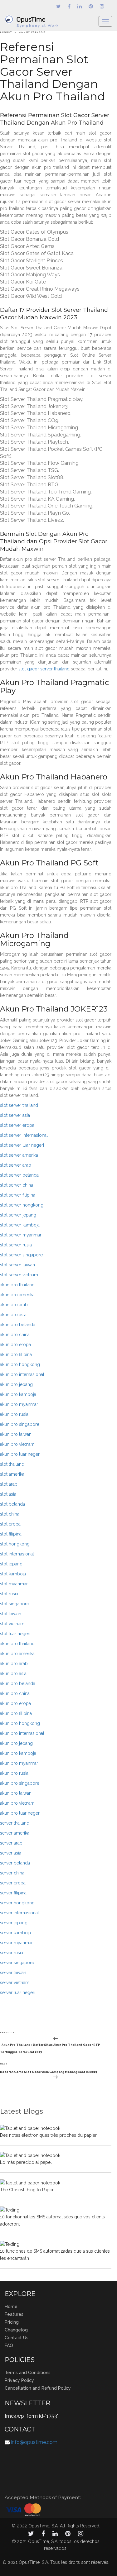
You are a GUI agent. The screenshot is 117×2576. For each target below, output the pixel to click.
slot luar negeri (15, 1634)
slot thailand (12, 1464)
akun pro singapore (20, 1424)
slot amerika (12, 1474)
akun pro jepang (16, 1384)
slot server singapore (21, 1255)
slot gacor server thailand (44, 669)
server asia (11, 1853)
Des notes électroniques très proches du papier (48, 2135)
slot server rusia (16, 1245)
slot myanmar (14, 1584)
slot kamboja (13, 1574)
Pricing (12, 2322)
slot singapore (15, 1604)
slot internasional (17, 1554)
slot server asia (15, 1115)
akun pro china (15, 1335)
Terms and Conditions (28, 2373)
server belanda (15, 1863)
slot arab (9, 1484)
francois (39, 32)
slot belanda (12, 1504)
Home (11, 2307)
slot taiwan (11, 1614)
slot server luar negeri (22, 1145)
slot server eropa (17, 1125)
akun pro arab (14, 1305)
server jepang (14, 1923)
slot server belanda (19, 1175)
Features (14, 2314)
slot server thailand (19, 1105)
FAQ (9, 2345)
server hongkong (17, 1903)
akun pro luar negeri (20, 1454)
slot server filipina (18, 1195)
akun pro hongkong (20, 1364)
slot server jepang (18, 1215)
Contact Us (17, 2338)
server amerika (15, 1833)
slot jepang (11, 1564)
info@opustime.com (34, 2442)
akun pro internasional (22, 1374)
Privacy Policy (19, 2380)
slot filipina (11, 1534)
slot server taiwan (17, 1265)
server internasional (19, 1913)
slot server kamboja (20, 1225)
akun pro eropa (15, 1345)
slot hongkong (15, 1544)
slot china (10, 1514)
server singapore (17, 1963)
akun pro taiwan (16, 1434)
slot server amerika (19, 1155)
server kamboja (15, 1933)
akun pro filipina (16, 1355)
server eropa (13, 1883)
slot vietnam (12, 1624)
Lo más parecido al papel (26, 2162)
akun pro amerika (17, 1295)
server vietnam (15, 1983)
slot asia (8, 1494)
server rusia (12, 1953)
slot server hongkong (22, 1205)
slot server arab (16, 1165)
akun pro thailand (17, 1285)
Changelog (16, 2330)
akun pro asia (13, 1315)
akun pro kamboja (18, 1394)
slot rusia (9, 1594)
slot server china (17, 1185)
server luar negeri (18, 1993)
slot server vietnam (19, 1275)
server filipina (13, 1893)
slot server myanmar (21, 1235)
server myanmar (16, 1943)
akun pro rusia (14, 1414)
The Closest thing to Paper (27, 2190)
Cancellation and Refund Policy (38, 2388)
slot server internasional (24, 1135)
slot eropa (10, 1524)
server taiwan (13, 1973)
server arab (11, 1843)
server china (12, 1873)
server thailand (15, 1823)
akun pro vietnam (17, 1444)
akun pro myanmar (19, 1404)
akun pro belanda (18, 1325)
